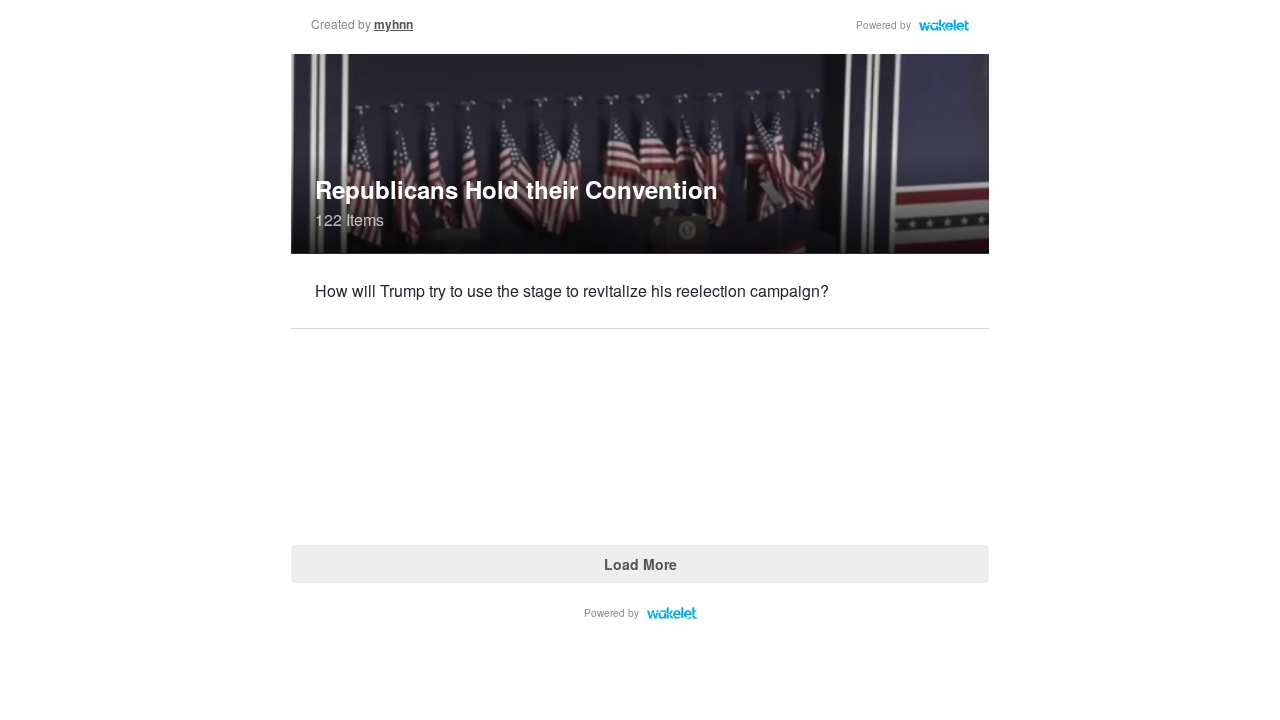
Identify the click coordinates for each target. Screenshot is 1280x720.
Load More (640, 564)
